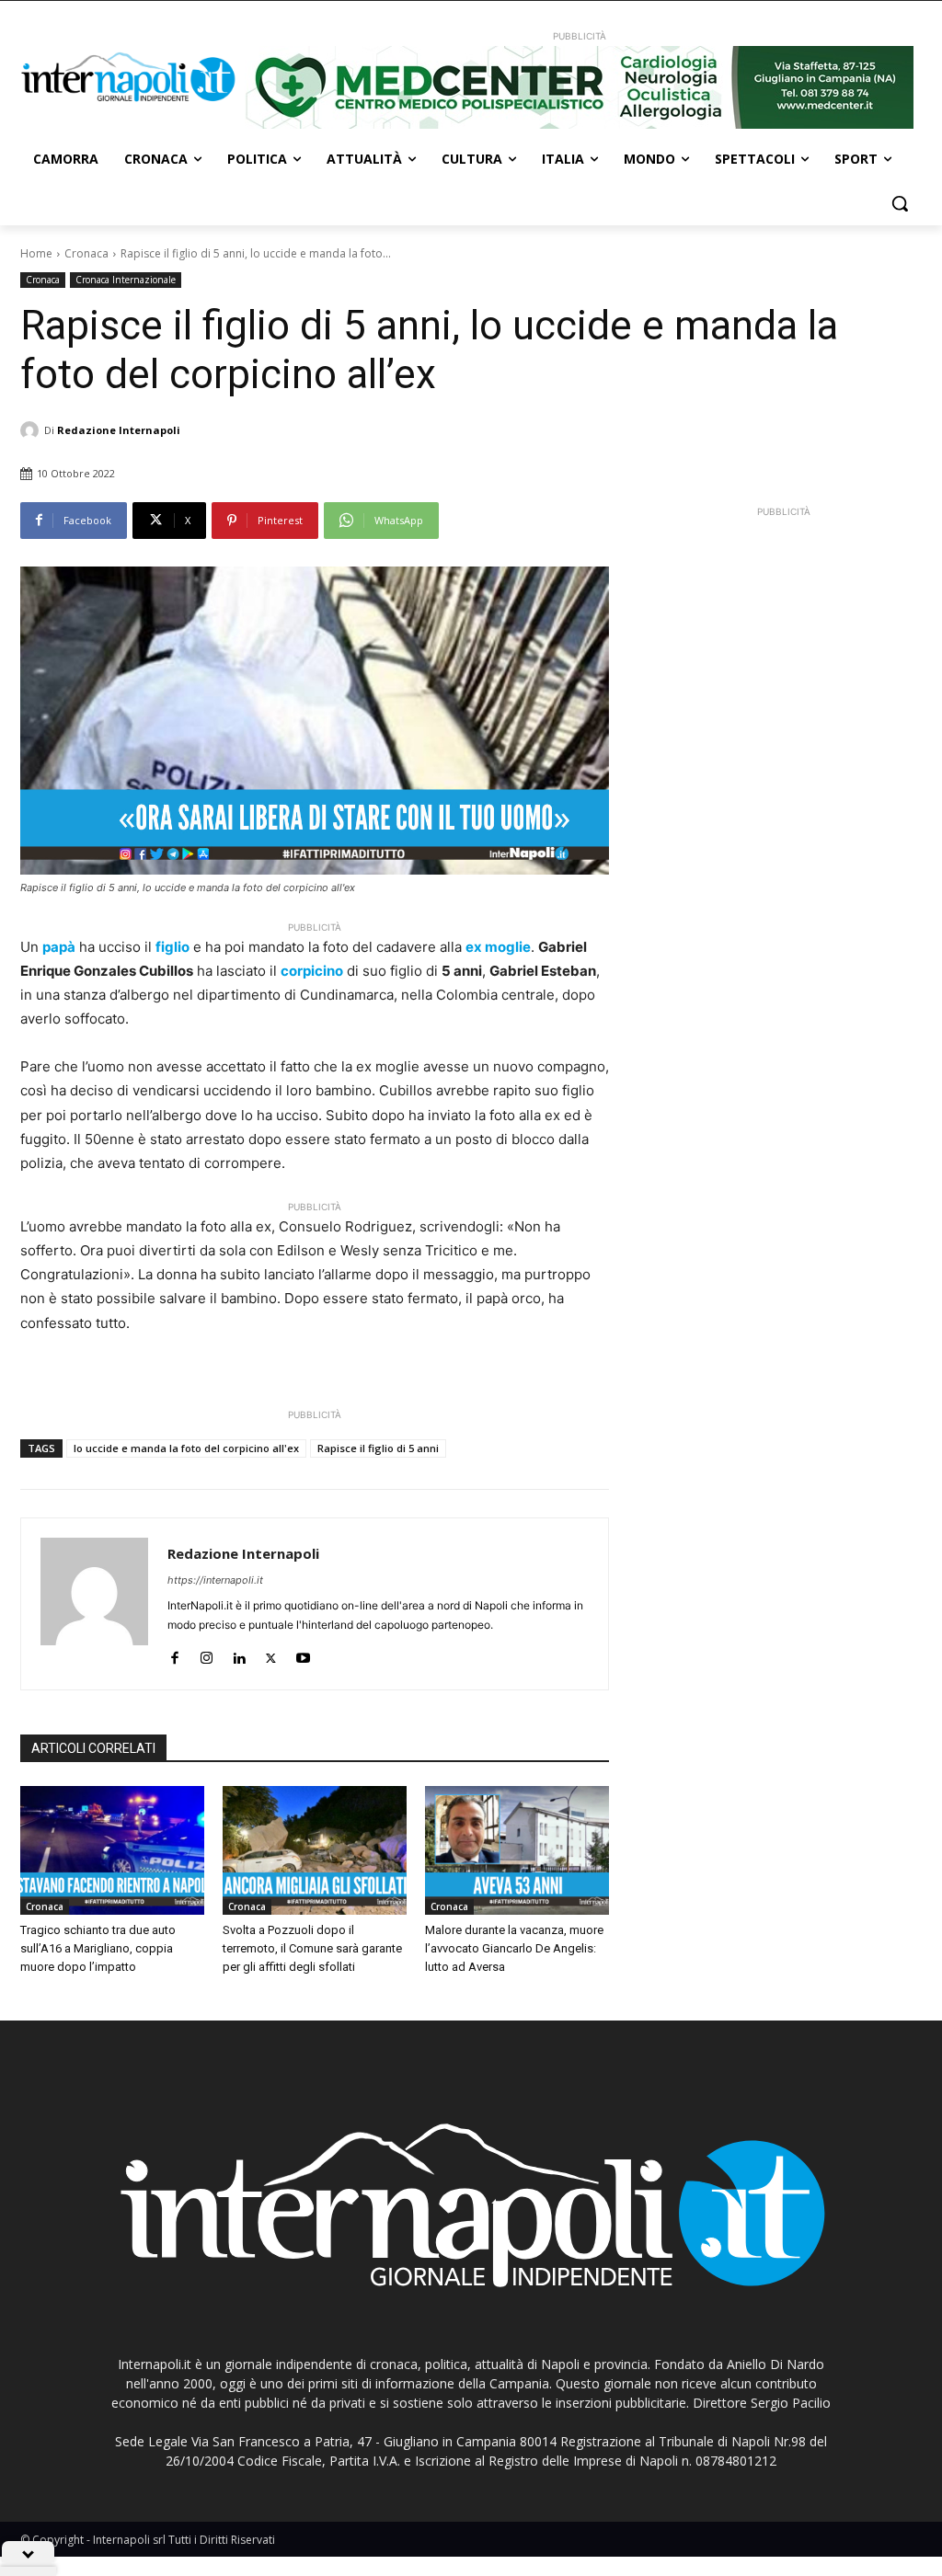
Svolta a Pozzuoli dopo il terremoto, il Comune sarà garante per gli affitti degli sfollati (312, 1948)
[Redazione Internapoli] (32, 430)
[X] (271, 1654)
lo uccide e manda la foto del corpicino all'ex (186, 1448)
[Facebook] (174, 1654)
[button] (900, 203)
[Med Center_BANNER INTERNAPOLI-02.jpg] (579, 87)
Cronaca (86, 253)
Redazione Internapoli (119, 430)
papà (59, 947)
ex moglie (498, 947)
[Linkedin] (239, 1654)
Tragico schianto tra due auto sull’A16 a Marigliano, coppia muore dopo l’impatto (98, 1948)
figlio (172, 947)
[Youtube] (303, 1654)
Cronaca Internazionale (126, 280)
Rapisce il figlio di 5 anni (378, 1448)
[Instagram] (207, 1654)
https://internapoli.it (215, 1580)
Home (36, 253)
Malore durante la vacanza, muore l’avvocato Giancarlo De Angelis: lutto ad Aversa (514, 1948)
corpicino (312, 971)
